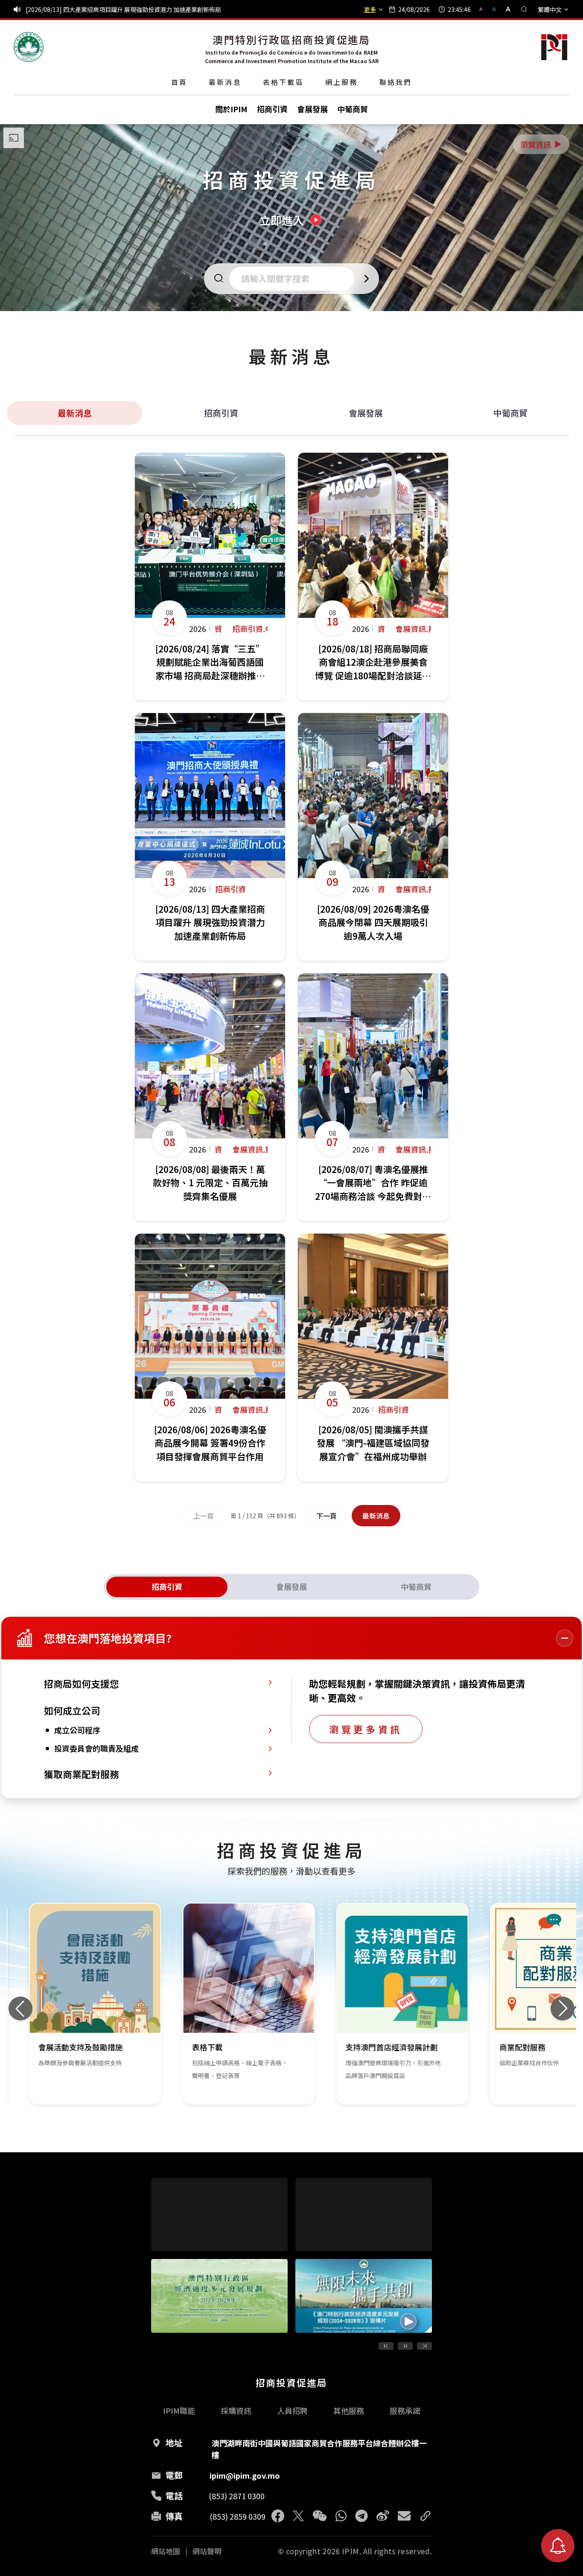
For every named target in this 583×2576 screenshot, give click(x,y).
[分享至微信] (320, 2516)
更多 (370, 9)
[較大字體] (505, 9)
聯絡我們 (396, 82)
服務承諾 (405, 2410)
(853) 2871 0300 (237, 2496)
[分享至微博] (383, 2516)
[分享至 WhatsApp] (341, 2516)
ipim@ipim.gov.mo (245, 2475)
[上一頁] (386, 2346)
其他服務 (349, 2410)
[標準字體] (495, 9)
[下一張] (563, 2008)
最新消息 (225, 82)
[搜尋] (524, 9)
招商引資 (221, 413)
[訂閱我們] (558, 2546)
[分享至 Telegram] (361, 2516)
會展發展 (366, 413)
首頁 (179, 82)
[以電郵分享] (404, 2516)
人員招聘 (292, 2410)
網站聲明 (207, 2551)
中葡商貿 (510, 413)
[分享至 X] (298, 2516)
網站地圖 (166, 2551)
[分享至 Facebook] (278, 2516)
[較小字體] (484, 9)
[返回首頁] (29, 47)
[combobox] (294, 279)
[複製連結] (426, 2516)
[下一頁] (424, 2346)
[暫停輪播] (405, 2346)
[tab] (167, 1587)
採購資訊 (236, 2410)
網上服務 (342, 82)
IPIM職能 (179, 2410)
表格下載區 (283, 82)
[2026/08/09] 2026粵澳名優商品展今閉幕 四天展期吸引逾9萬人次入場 (119, 9)
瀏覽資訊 (542, 144)
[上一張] (20, 2008)
